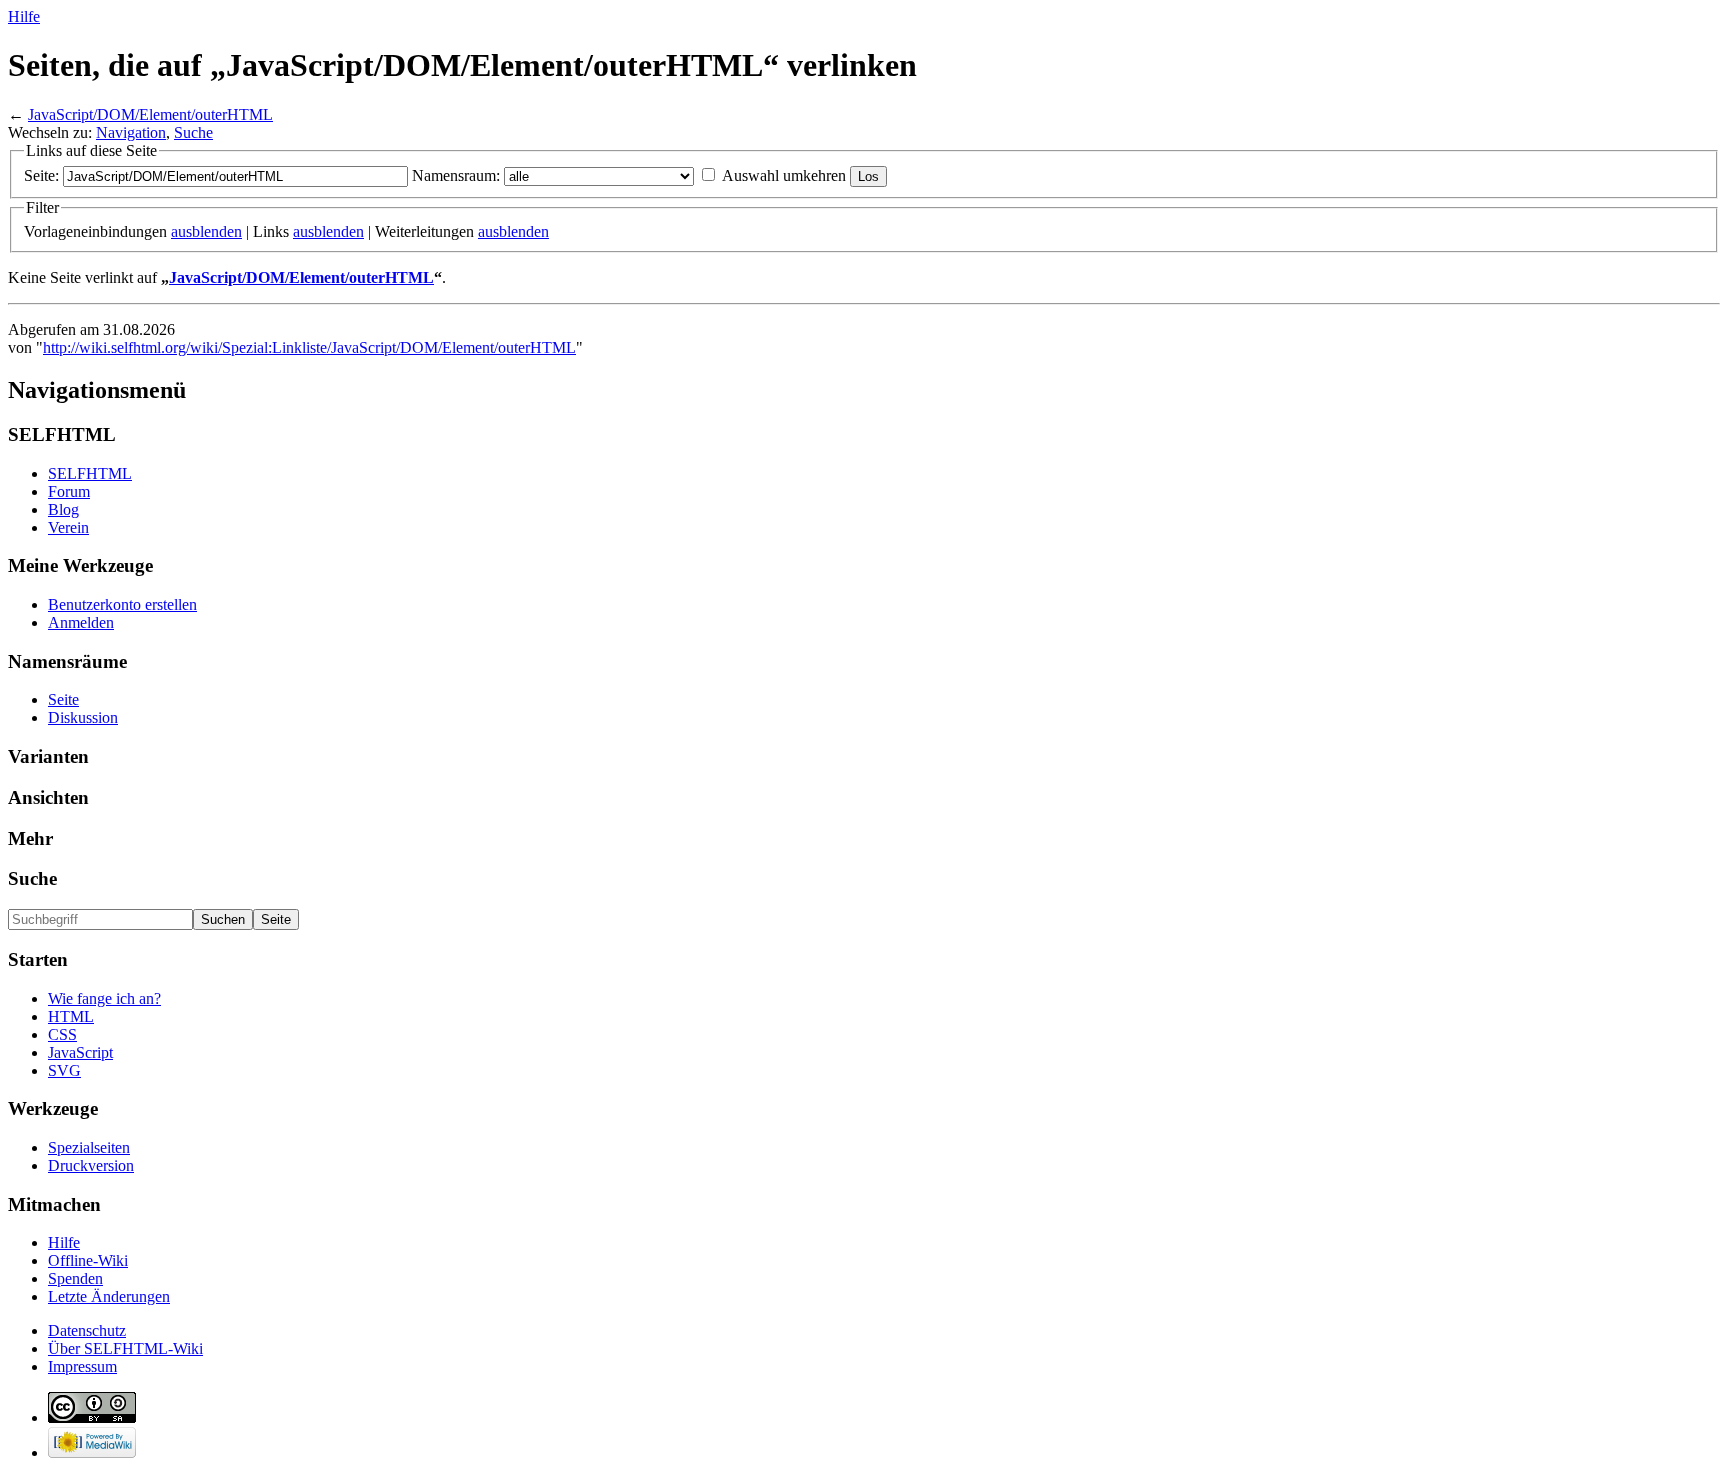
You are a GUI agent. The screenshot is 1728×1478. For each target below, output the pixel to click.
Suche (193, 132)
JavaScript (80, 1052)
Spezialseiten (89, 1147)
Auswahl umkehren (784, 175)
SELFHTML (90, 473)
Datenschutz (87, 1330)
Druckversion (91, 1165)
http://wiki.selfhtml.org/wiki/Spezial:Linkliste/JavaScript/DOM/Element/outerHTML (309, 347)
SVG (64, 1070)
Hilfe (24, 16)
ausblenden (206, 231)
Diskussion (83, 717)
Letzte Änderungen (109, 1296)
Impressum (82, 1366)
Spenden (75, 1278)
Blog (63, 509)
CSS (62, 1034)
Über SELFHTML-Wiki (125, 1348)
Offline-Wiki (88, 1260)
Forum (69, 491)
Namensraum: (456, 175)
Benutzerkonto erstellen (122, 604)
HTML (71, 1016)
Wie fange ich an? (104, 998)
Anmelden (81, 622)
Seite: (41, 175)
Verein (68, 527)
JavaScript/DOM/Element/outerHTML (150, 114)
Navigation (131, 132)
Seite (63, 699)
